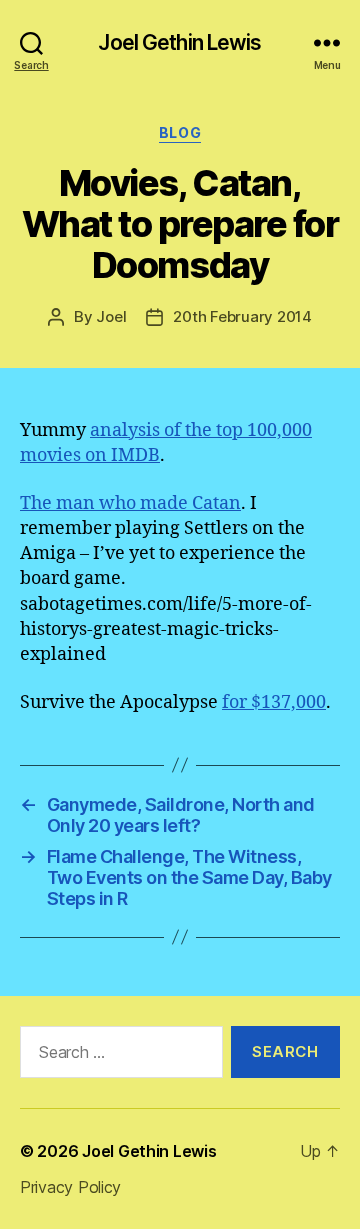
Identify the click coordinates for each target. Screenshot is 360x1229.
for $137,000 (274, 702)
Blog (180, 132)
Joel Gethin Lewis (179, 42)
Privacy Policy (70, 1187)
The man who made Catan (130, 503)
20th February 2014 (242, 316)
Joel (111, 316)
